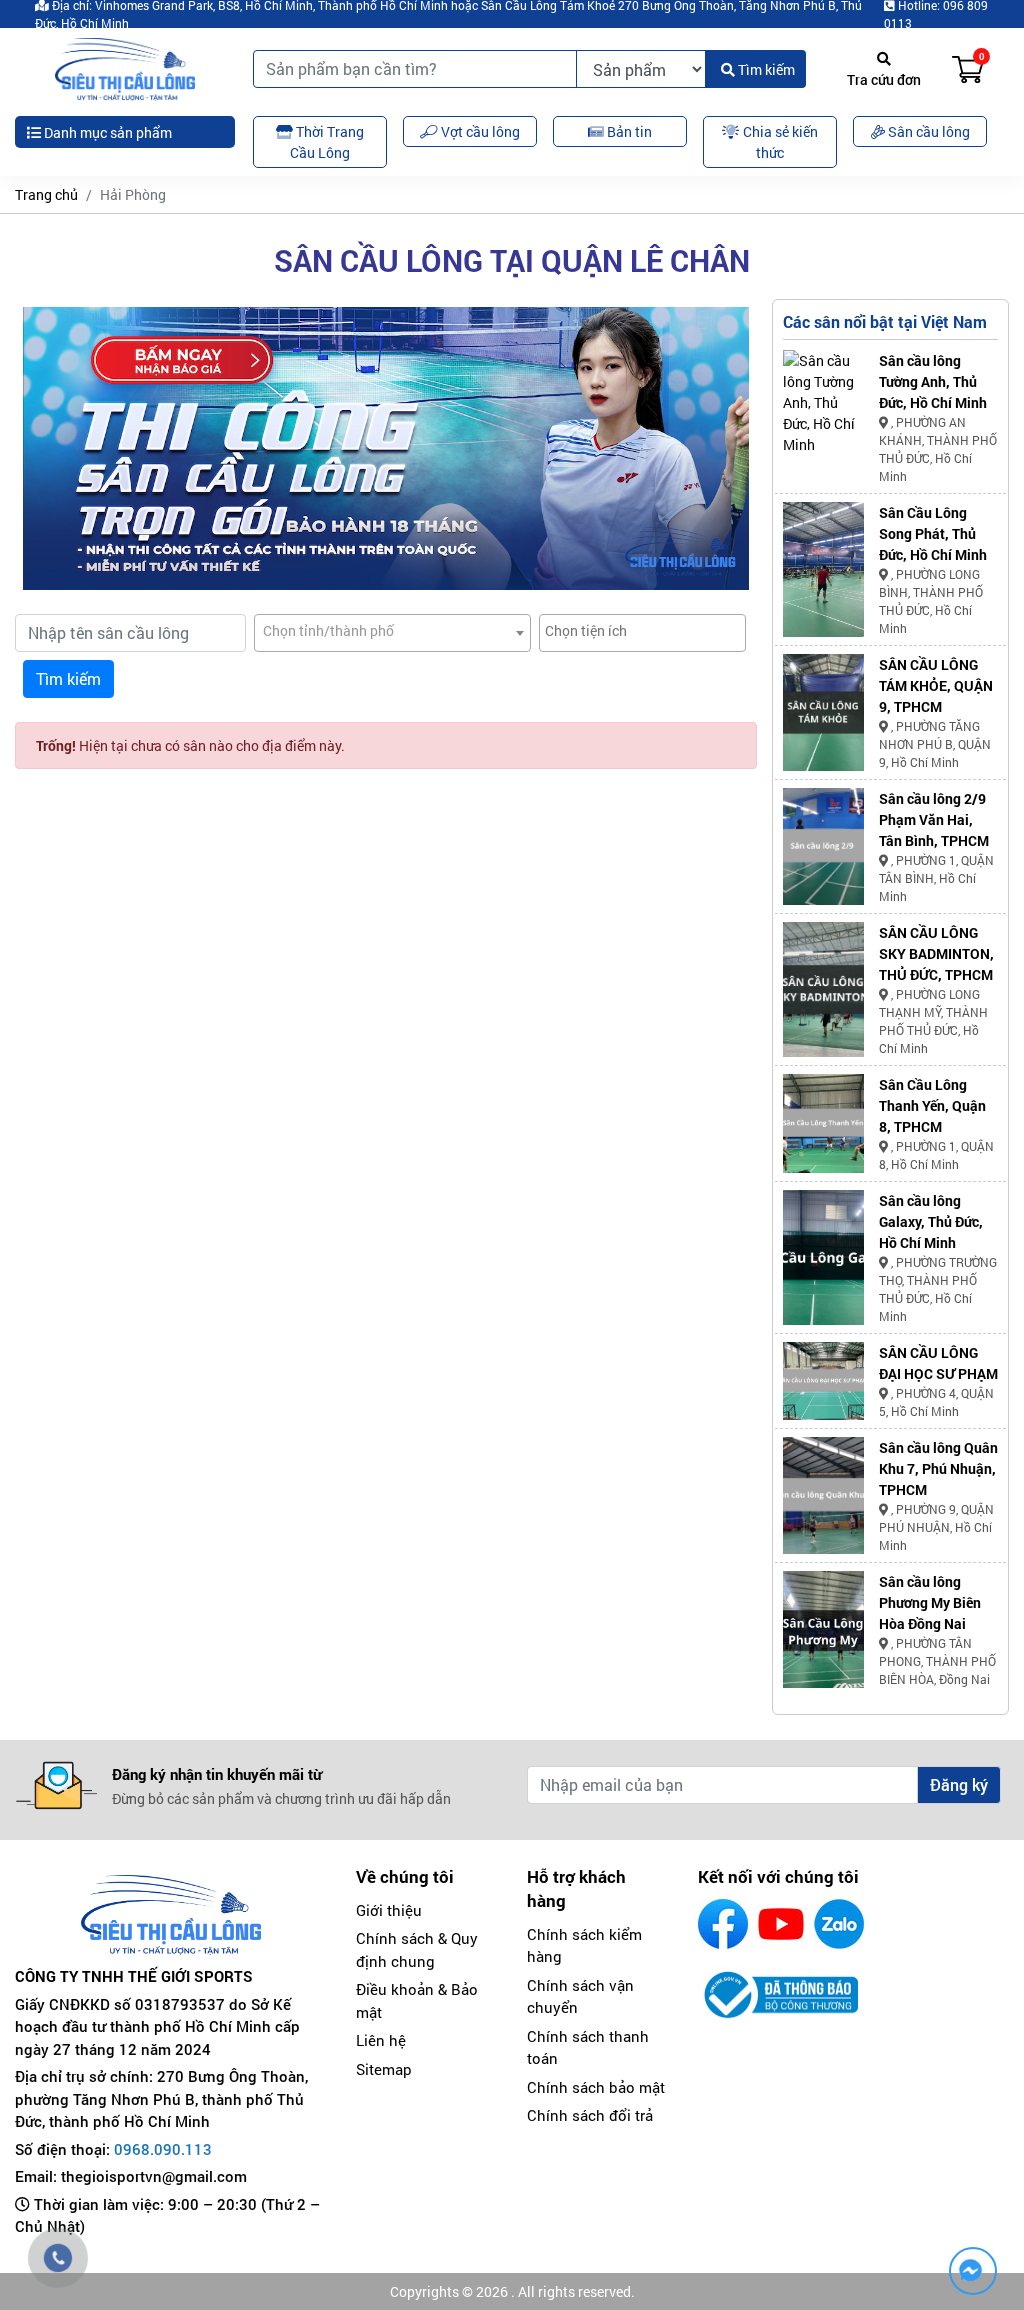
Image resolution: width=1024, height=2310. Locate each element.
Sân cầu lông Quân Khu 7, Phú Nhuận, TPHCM (938, 1468)
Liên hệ (381, 2040)
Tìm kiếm (765, 69)
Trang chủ (46, 194)
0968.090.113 (163, 2149)
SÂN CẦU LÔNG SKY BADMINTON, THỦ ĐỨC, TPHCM (936, 953)
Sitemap (384, 2069)
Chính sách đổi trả (590, 2115)
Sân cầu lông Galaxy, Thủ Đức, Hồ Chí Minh (931, 1221)
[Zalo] (839, 1924)
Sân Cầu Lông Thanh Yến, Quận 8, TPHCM (932, 1105)
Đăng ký (959, 1784)
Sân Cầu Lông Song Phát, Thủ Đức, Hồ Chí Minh (933, 533)
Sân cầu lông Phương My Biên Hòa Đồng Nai (930, 1602)
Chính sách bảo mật (596, 2087)
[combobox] (392, 633)
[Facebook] (723, 1924)
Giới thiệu (389, 1910)
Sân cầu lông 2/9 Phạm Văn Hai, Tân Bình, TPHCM (934, 819)
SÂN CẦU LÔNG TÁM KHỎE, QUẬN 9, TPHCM (936, 685)
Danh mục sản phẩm (106, 132)
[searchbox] (642, 630)
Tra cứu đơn (884, 79)
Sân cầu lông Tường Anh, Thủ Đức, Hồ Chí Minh (933, 381)
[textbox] (392, 630)
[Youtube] (781, 1924)
